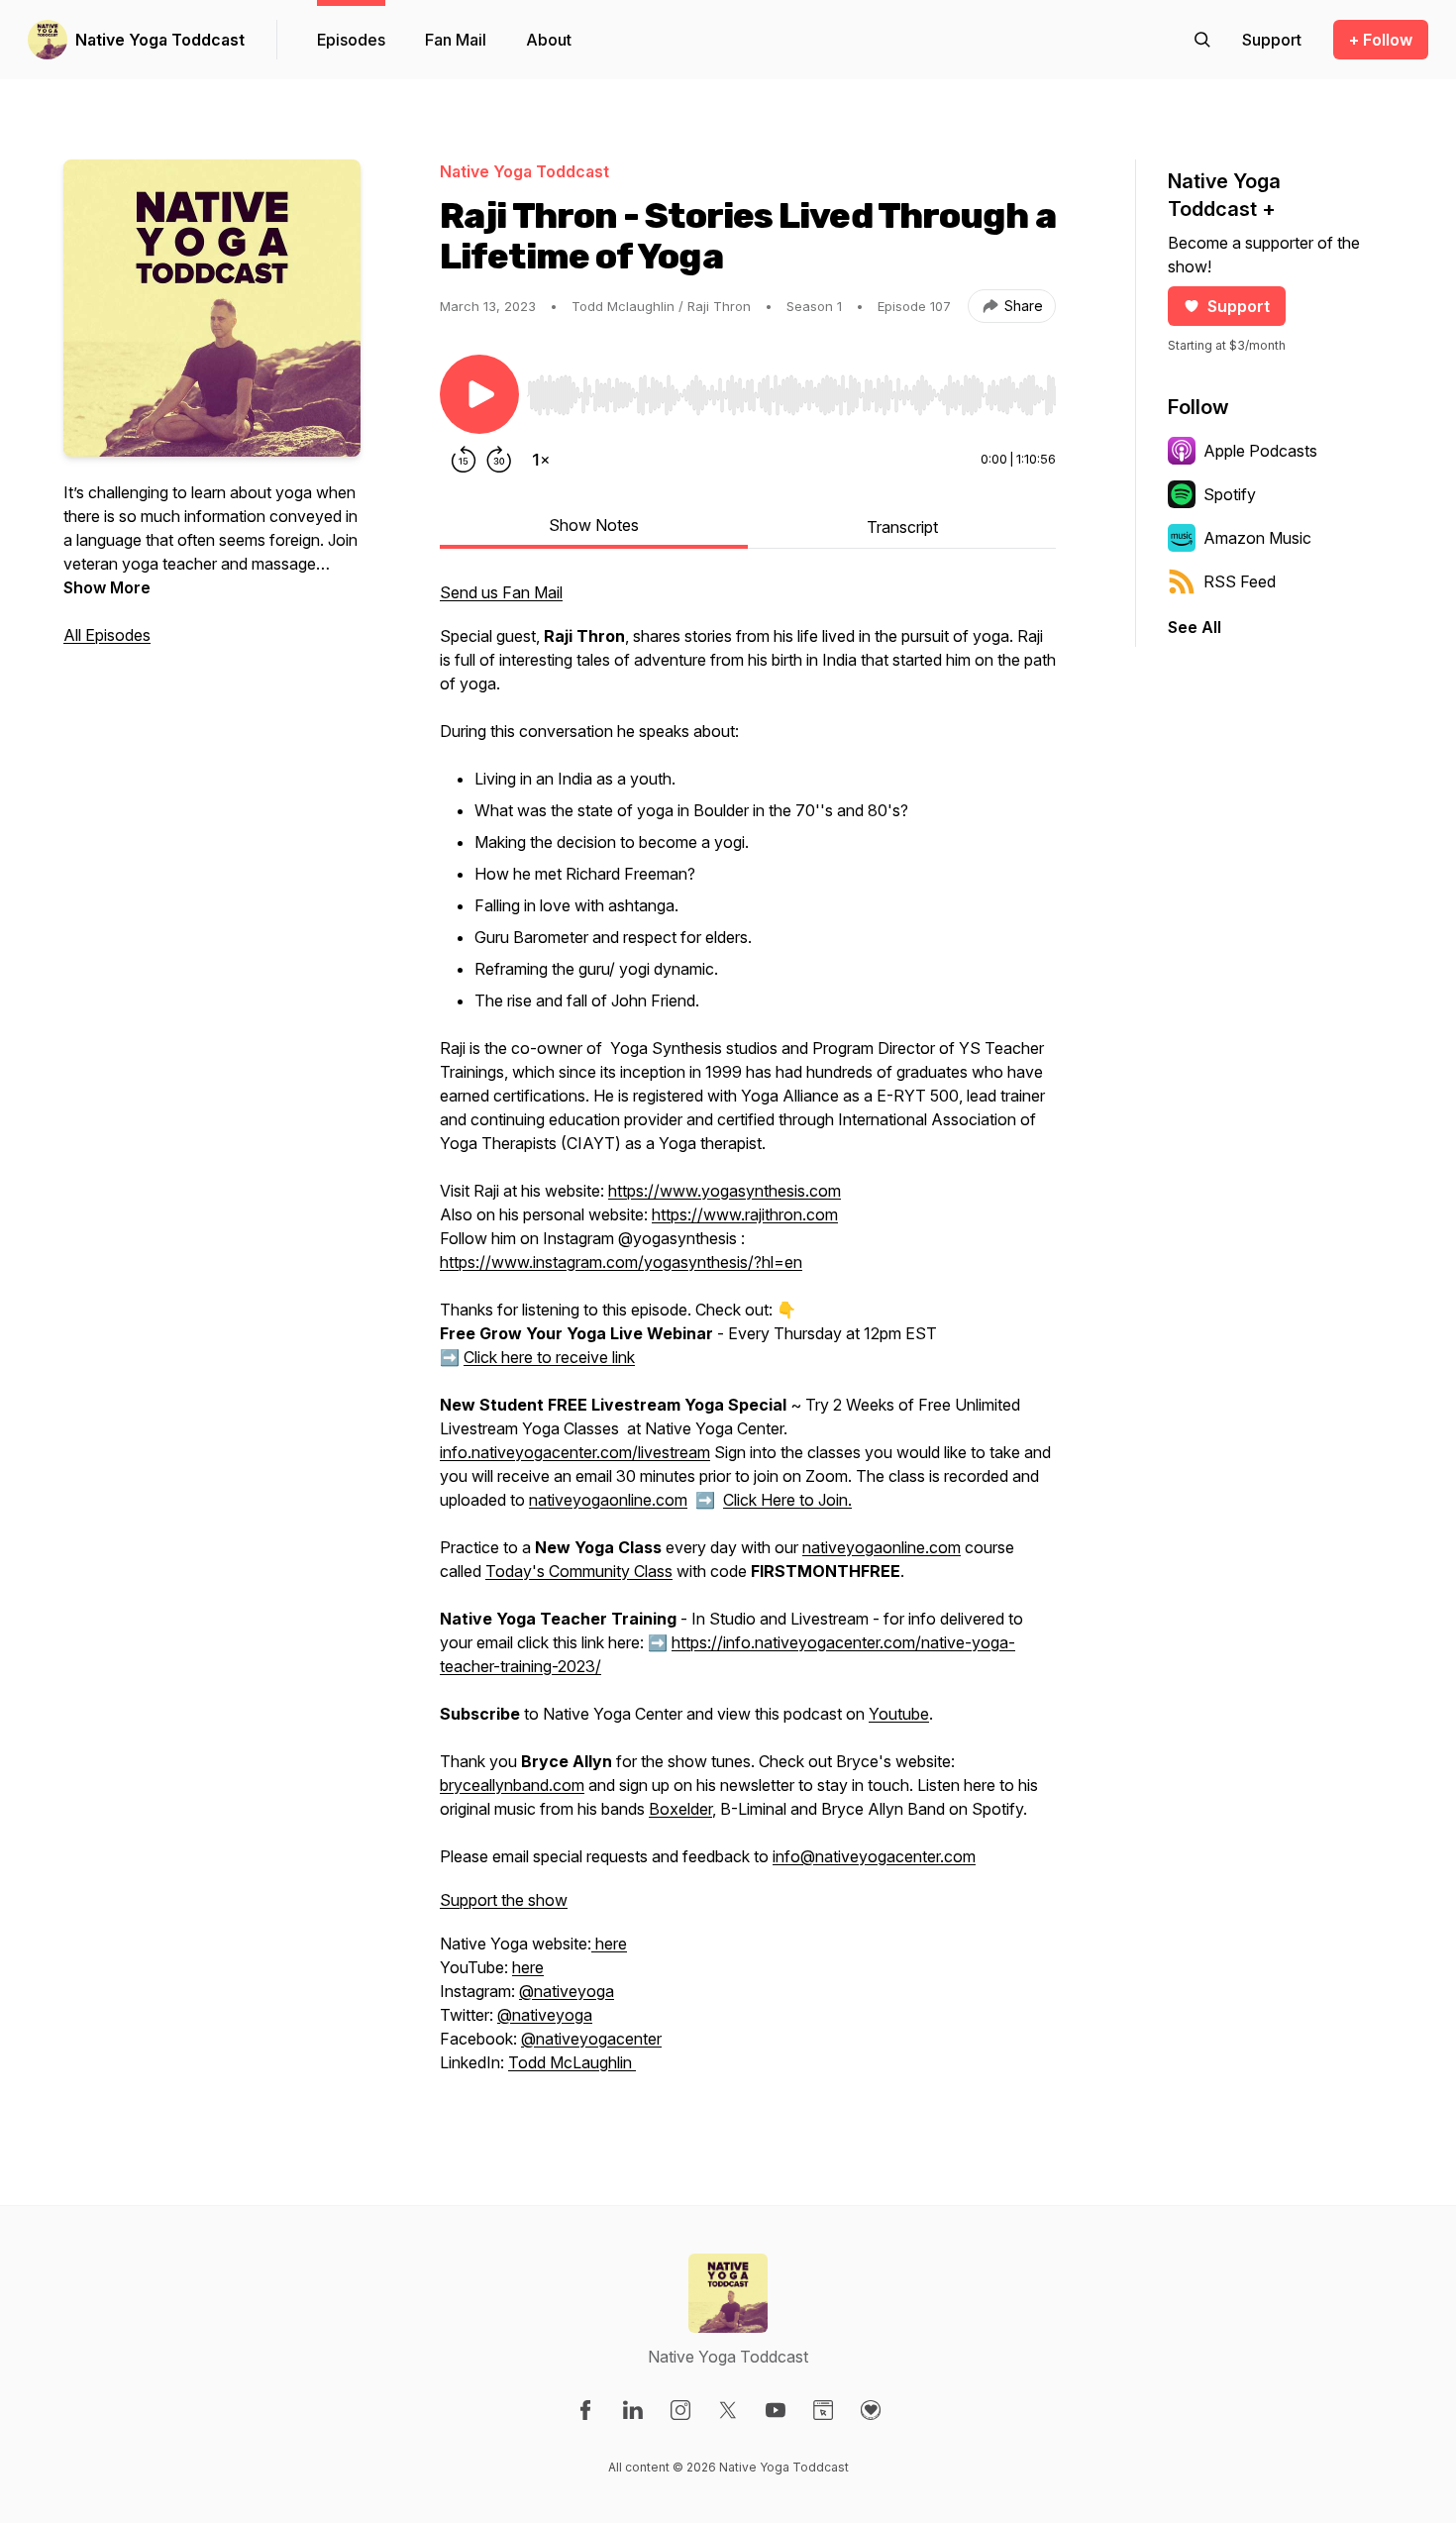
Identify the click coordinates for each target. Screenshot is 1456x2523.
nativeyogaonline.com (608, 1500)
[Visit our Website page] (823, 2410)
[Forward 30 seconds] (499, 460)
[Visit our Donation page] (871, 2410)
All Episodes (107, 635)
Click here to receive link (549, 1357)
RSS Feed (1240, 581)
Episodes (351, 40)
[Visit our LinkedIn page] (633, 2410)
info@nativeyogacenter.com (874, 1856)
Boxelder (680, 1809)
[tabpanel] (748, 1337)
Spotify (1230, 494)
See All (1195, 627)
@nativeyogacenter (591, 2039)
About (549, 40)
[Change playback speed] (541, 460)
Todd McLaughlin (572, 2062)
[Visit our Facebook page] (585, 2410)
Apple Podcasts (1260, 451)
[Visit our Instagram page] (680, 2410)
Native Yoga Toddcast (160, 40)
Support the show (504, 1900)
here (609, 1944)
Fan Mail (456, 40)
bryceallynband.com (512, 1785)
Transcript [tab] (902, 527)
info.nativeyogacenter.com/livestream (575, 1452)
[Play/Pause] (479, 394)
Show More (107, 587)
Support (1239, 306)
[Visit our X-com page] (728, 2410)
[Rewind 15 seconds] (464, 460)
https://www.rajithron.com (745, 1214)
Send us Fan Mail (501, 592)
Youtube (899, 1714)
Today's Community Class (579, 1571)
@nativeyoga (567, 1991)
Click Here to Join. (787, 1500)
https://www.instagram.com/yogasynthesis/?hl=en (621, 1262)
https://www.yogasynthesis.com (725, 1191)
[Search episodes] (1202, 40)
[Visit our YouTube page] (776, 2410)
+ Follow (1381, 40)
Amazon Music (1257, 538)
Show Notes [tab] (594, 525)
